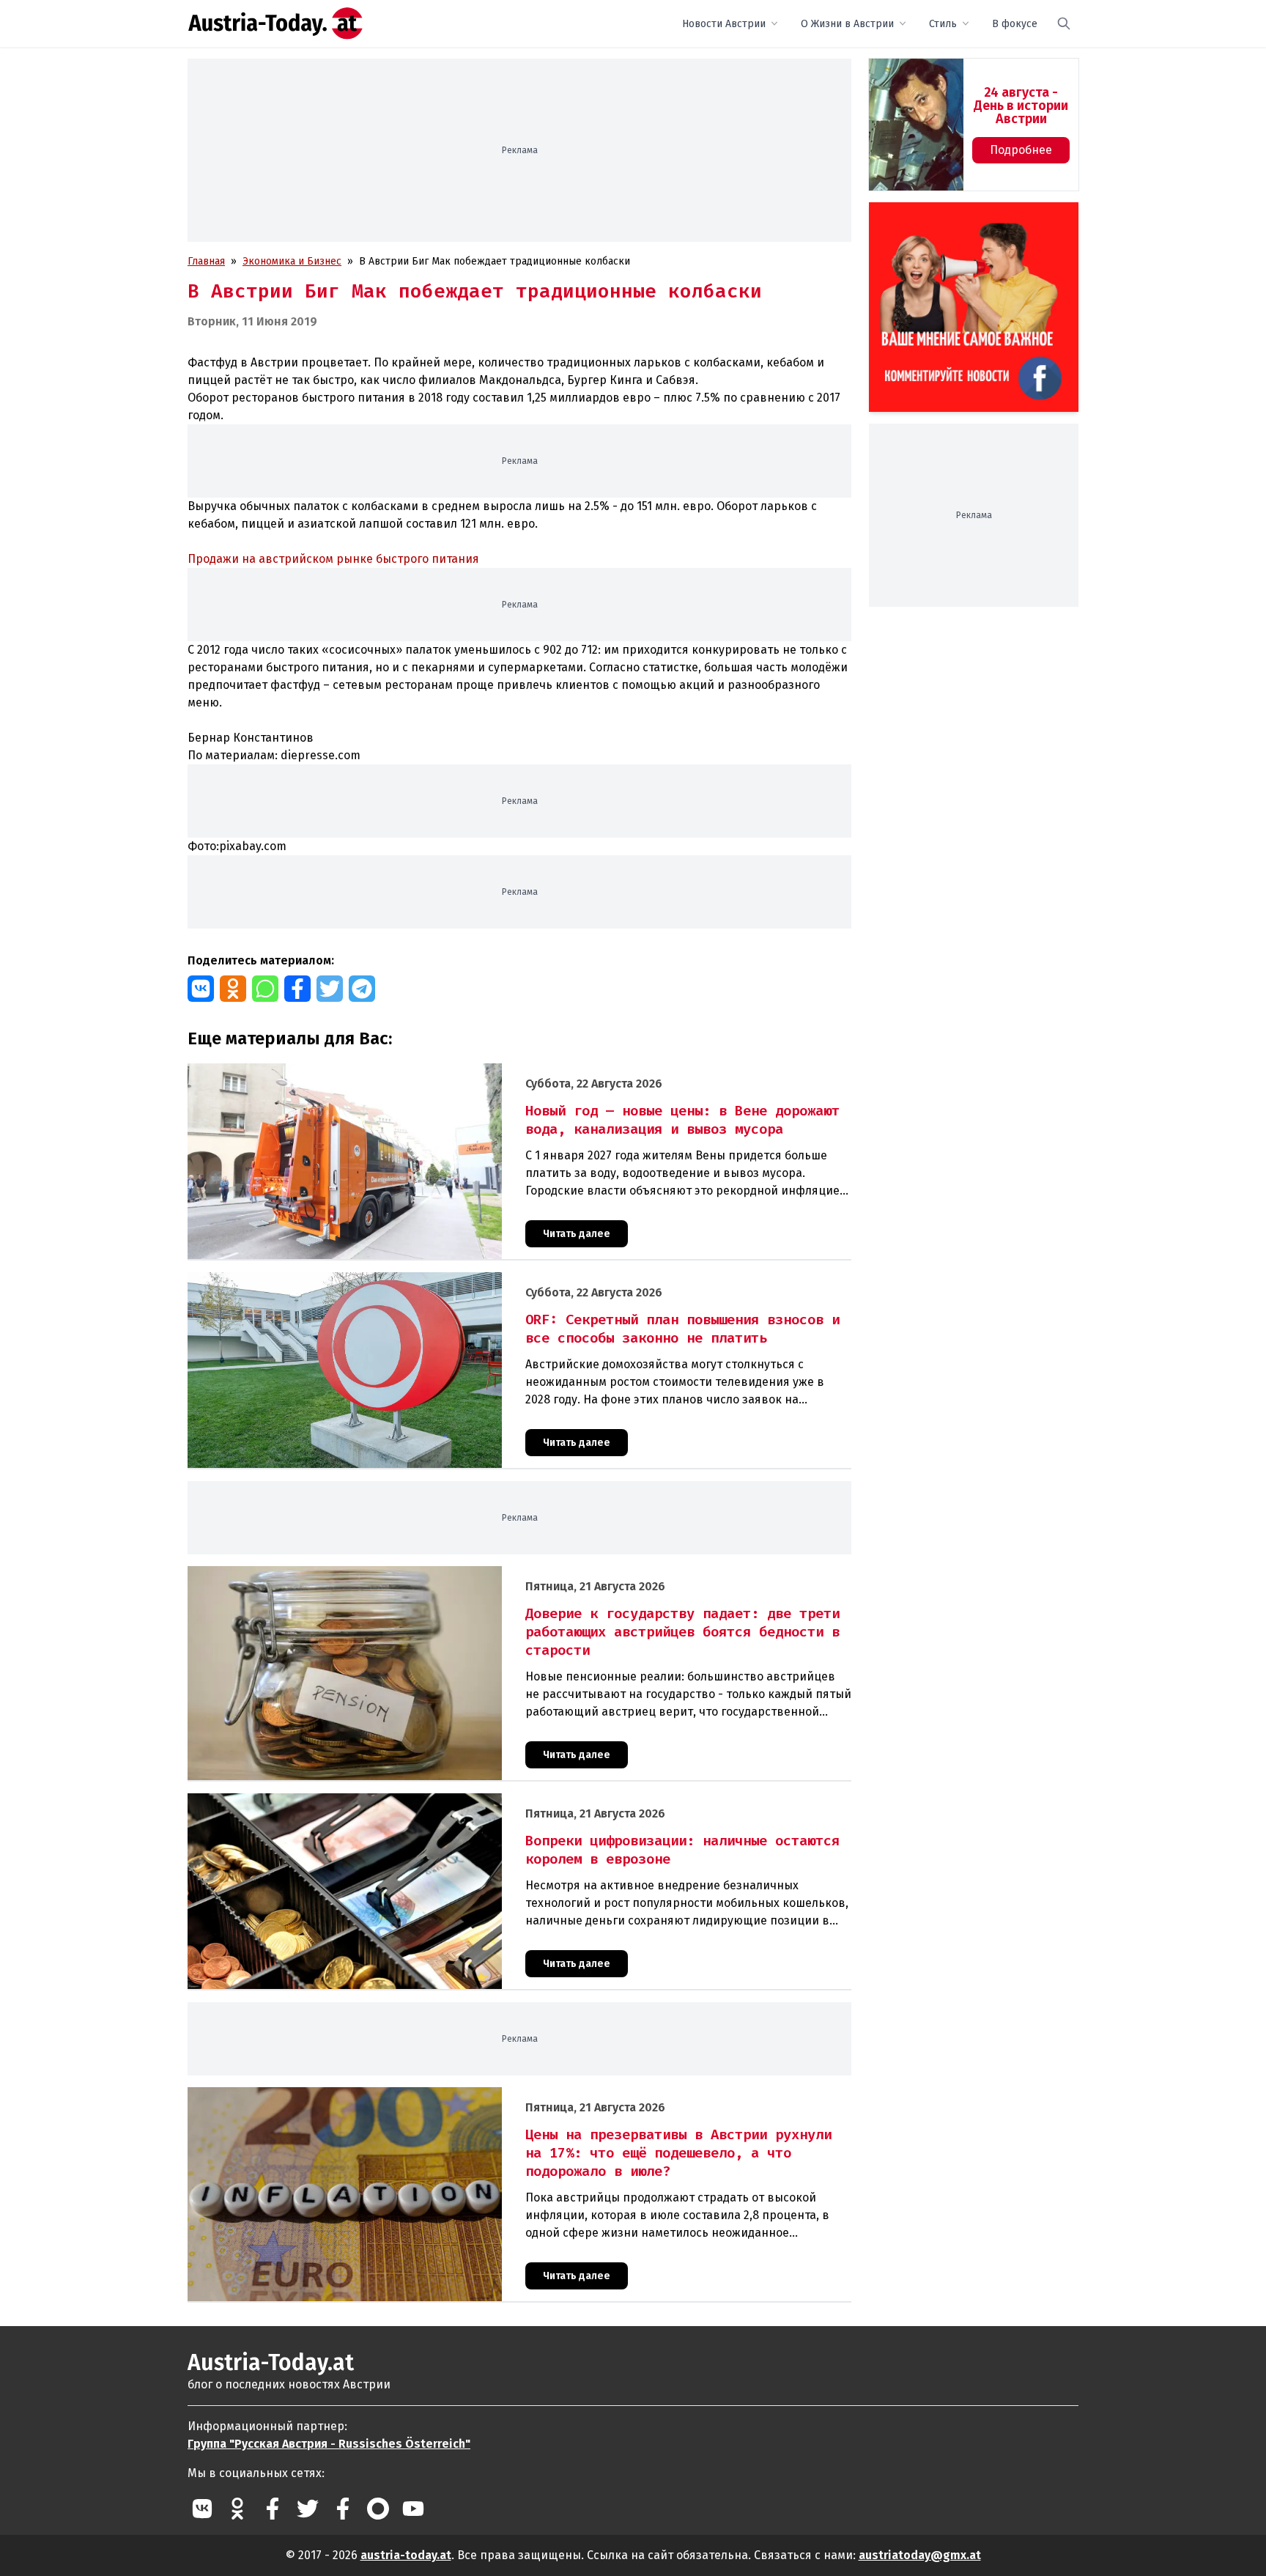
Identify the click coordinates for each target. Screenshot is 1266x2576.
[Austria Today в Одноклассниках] (237, 2509)
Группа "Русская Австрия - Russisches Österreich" (329, 2444)
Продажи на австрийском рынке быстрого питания (333, 559)
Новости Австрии (724, 24)
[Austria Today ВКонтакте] (202, 2509)
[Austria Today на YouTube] (413, 2509)
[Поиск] (1064, 23)
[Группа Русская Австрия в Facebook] (343, 2509)
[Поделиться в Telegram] (362, 989)
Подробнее (1021, 150)
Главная (206, 261)
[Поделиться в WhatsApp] (265, 989)
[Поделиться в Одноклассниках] (233, 989)
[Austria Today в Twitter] (308, 2509)
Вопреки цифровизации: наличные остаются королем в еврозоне (348, 1801)
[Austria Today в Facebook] (273, 2509)
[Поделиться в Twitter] (330, 989)
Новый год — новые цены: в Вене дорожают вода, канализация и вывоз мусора (381, 1071)
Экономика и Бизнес (292, 261)
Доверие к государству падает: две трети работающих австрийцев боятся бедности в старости (421, 1574)
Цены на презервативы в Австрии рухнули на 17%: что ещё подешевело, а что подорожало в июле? (432, 2095)
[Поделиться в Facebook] (297, 989)
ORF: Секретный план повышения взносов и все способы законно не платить (376, 1280)
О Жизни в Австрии (847, 24)
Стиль (943, 24)
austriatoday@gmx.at (920, 2555)
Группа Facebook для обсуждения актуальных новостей (963, 219)
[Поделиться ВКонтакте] (201, 989)
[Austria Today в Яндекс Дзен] (378, 2509)
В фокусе (1015, 24)
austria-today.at (406, 2555)
